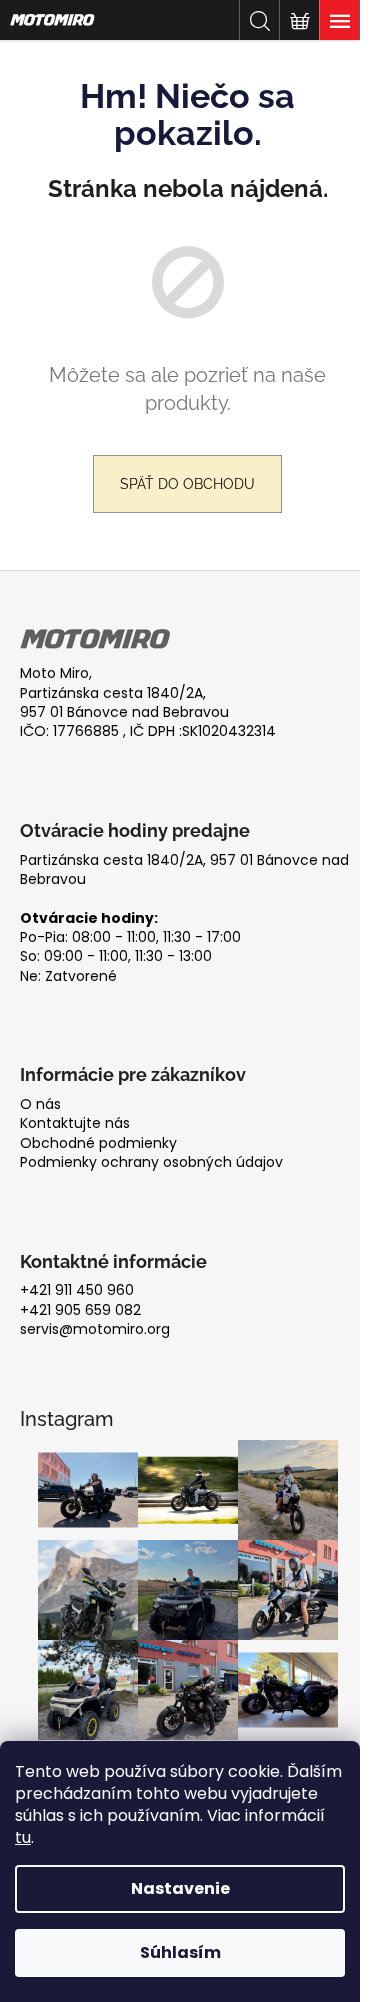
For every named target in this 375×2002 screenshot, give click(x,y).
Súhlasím (180, 1952)
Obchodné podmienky (98, 1143)
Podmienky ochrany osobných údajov (151, 1162)
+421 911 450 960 (77, 1290)
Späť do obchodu (187, 484)
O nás (40, 1104)
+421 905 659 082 (80, 1310)
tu (23, 1837)
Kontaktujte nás (75, 1123)
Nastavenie (180, 1888)
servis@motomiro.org (95, 1329)
